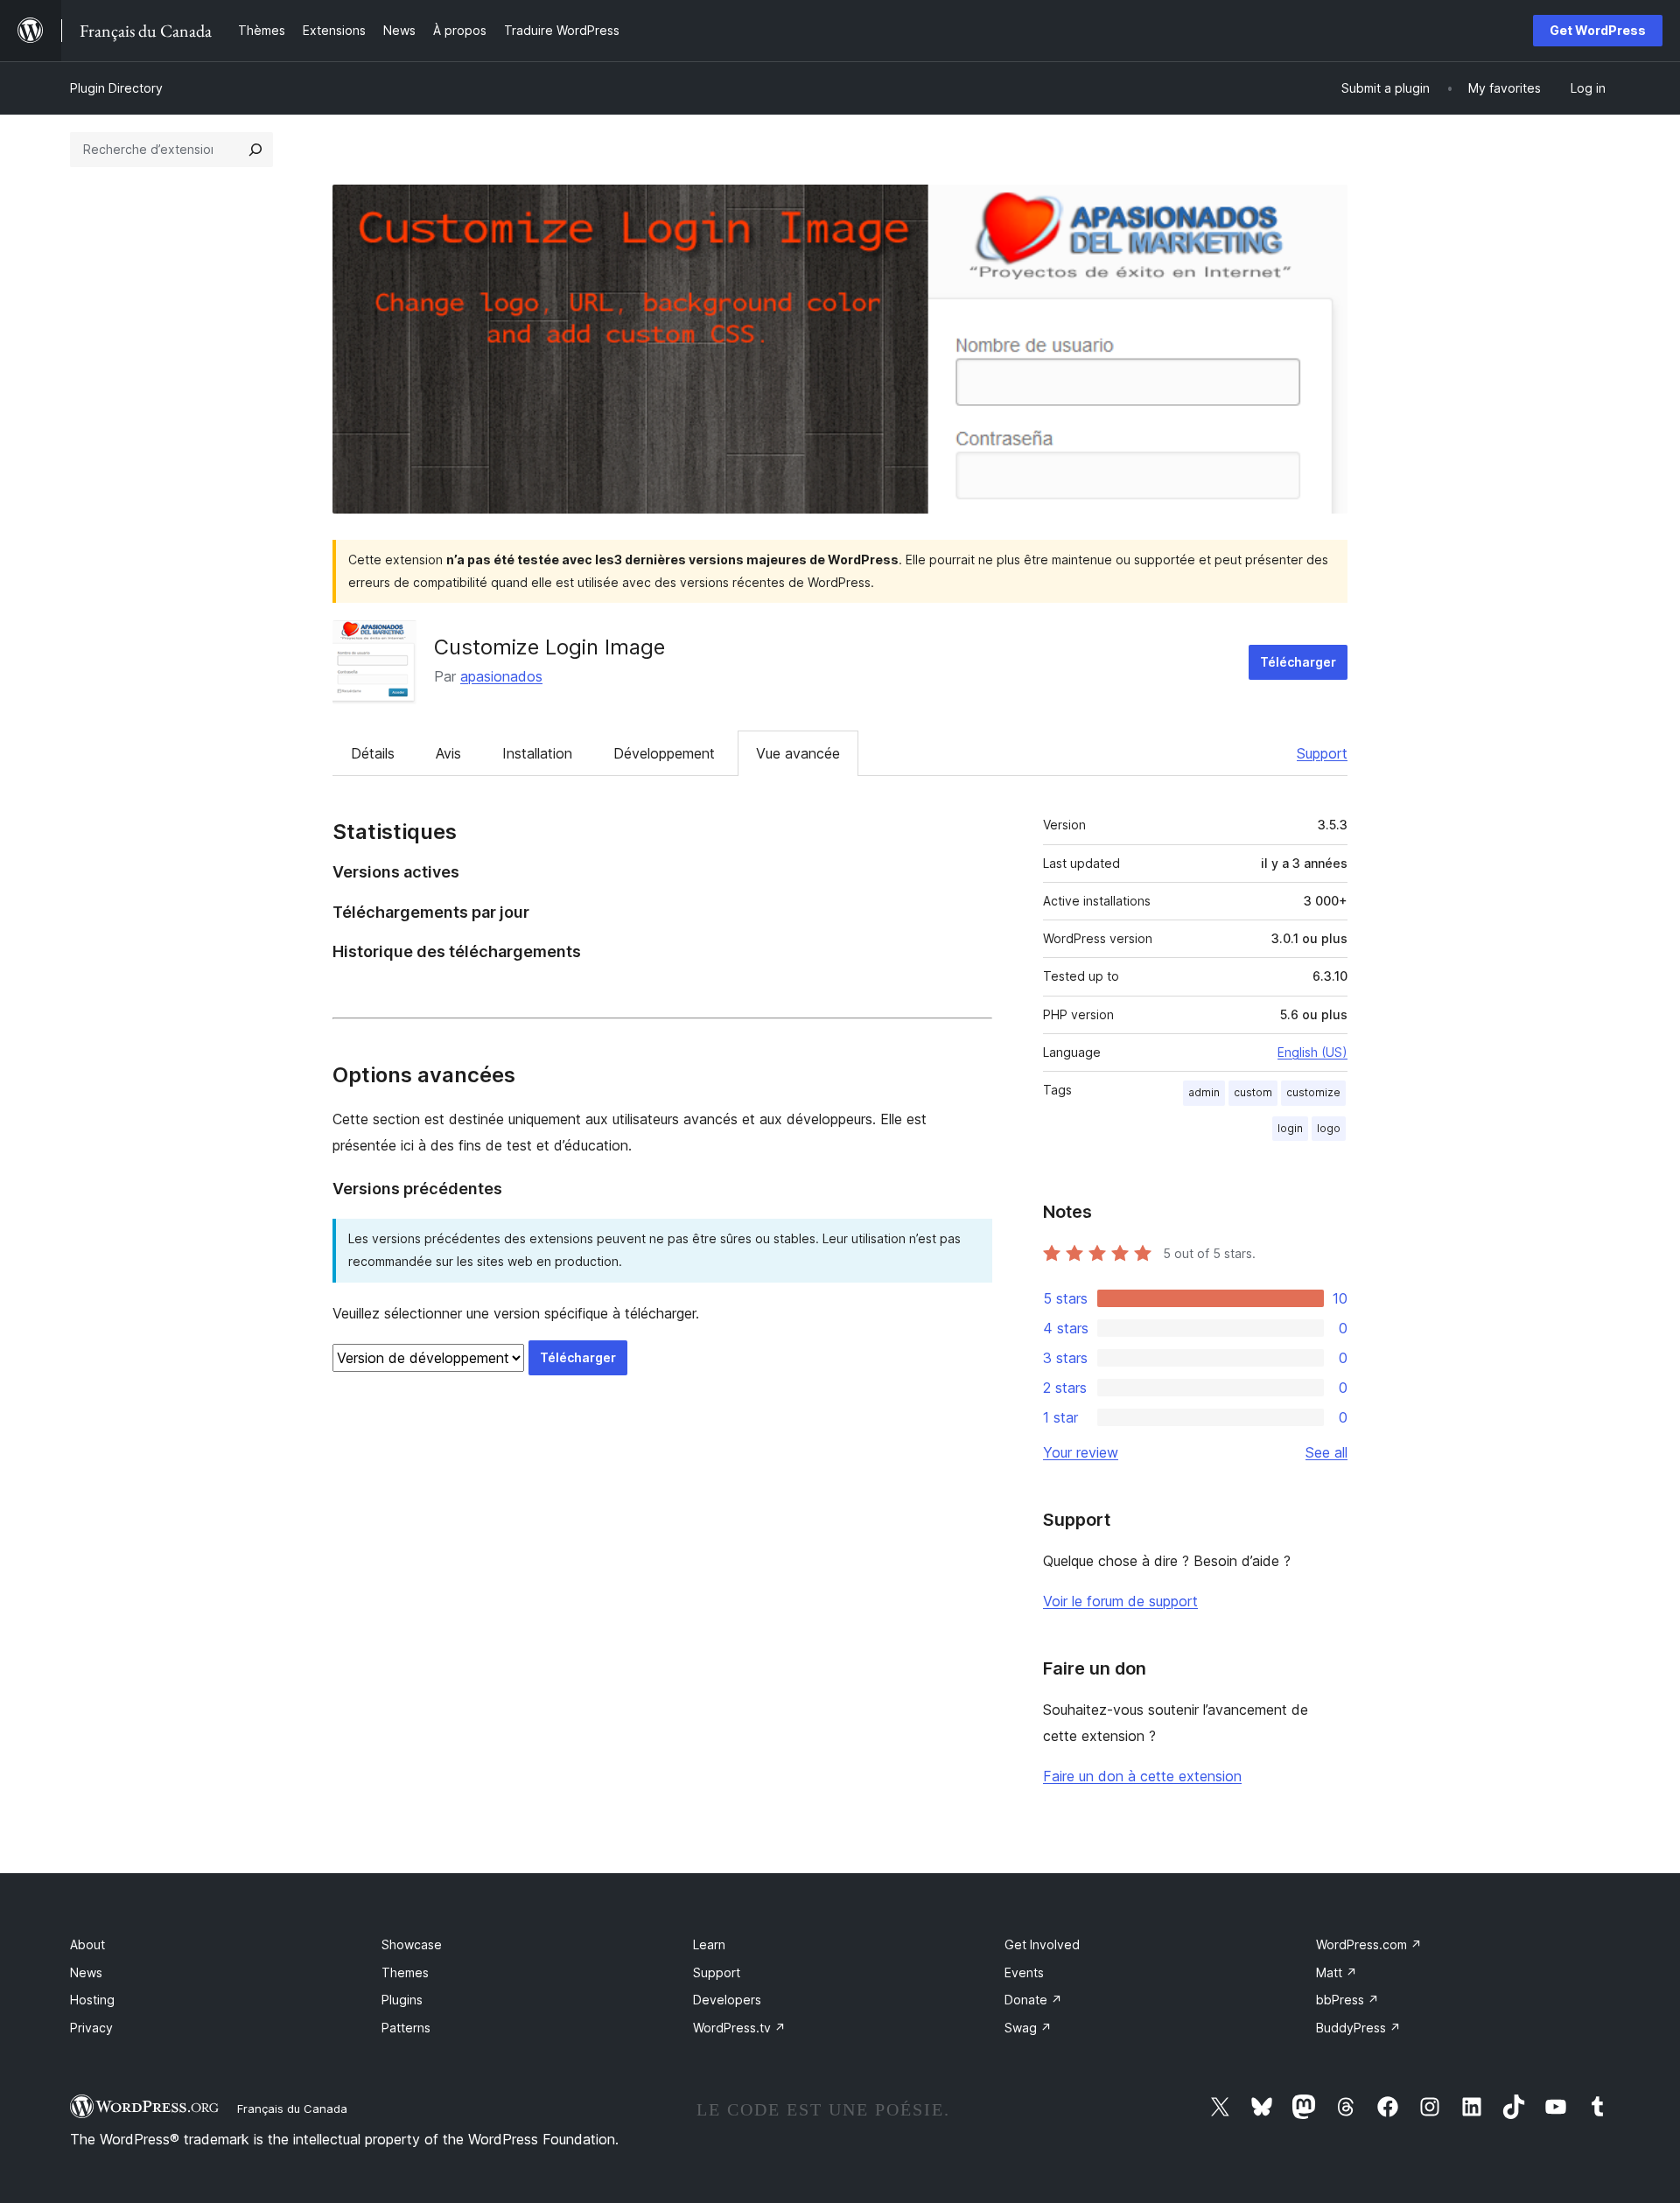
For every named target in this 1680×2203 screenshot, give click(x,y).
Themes (405, 1972)
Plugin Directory (116, 88)
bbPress (1347, 2000)
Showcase (412, 1944)
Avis (448, 753)
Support (1322, 753)
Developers (727, 2000)
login (1290, 1128)
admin (1204, 1092)
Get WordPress (1598, 30)
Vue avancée (798, 753)
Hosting (92, 2000)
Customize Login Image (549, 647)
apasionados (501, 676)
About (87, 1944)
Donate (1033, 2000)
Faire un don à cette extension (1142, 1776)
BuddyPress (1358, 2028)
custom (1253, 1092)
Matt (1337, 1972)
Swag (1028, 2028)
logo (1329, 1128)
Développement (664, 753)
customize (1313, 1092)
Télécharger (1298, 662)
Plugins (402, 2000)
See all (1326, 1452)
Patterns (406, 2028)
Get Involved (1042, 1944)
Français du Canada (292, 2109)
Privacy (91, 2028)
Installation (537, 753)
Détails (373, 753)
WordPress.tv (739, 2028)
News (86, 1972)
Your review (1081, 1452)
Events (1024, 1972)
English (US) (1312, 1052)
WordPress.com (1369, 1944)
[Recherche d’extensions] (255, 150)
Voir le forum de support (1120, 1601)
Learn (709, 1944)
